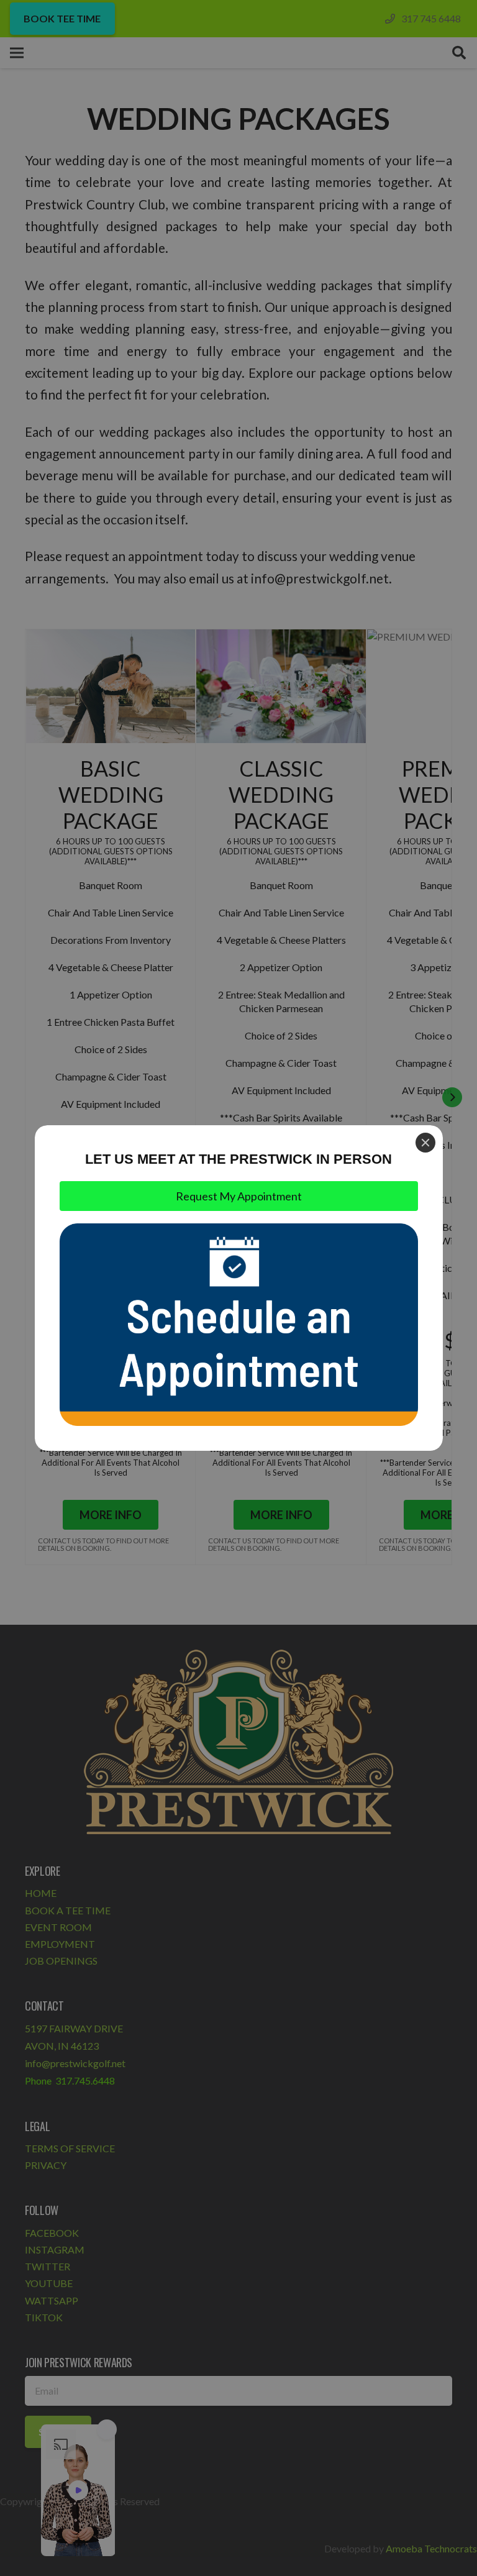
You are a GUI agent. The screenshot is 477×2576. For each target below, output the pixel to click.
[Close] (425, 1143)
